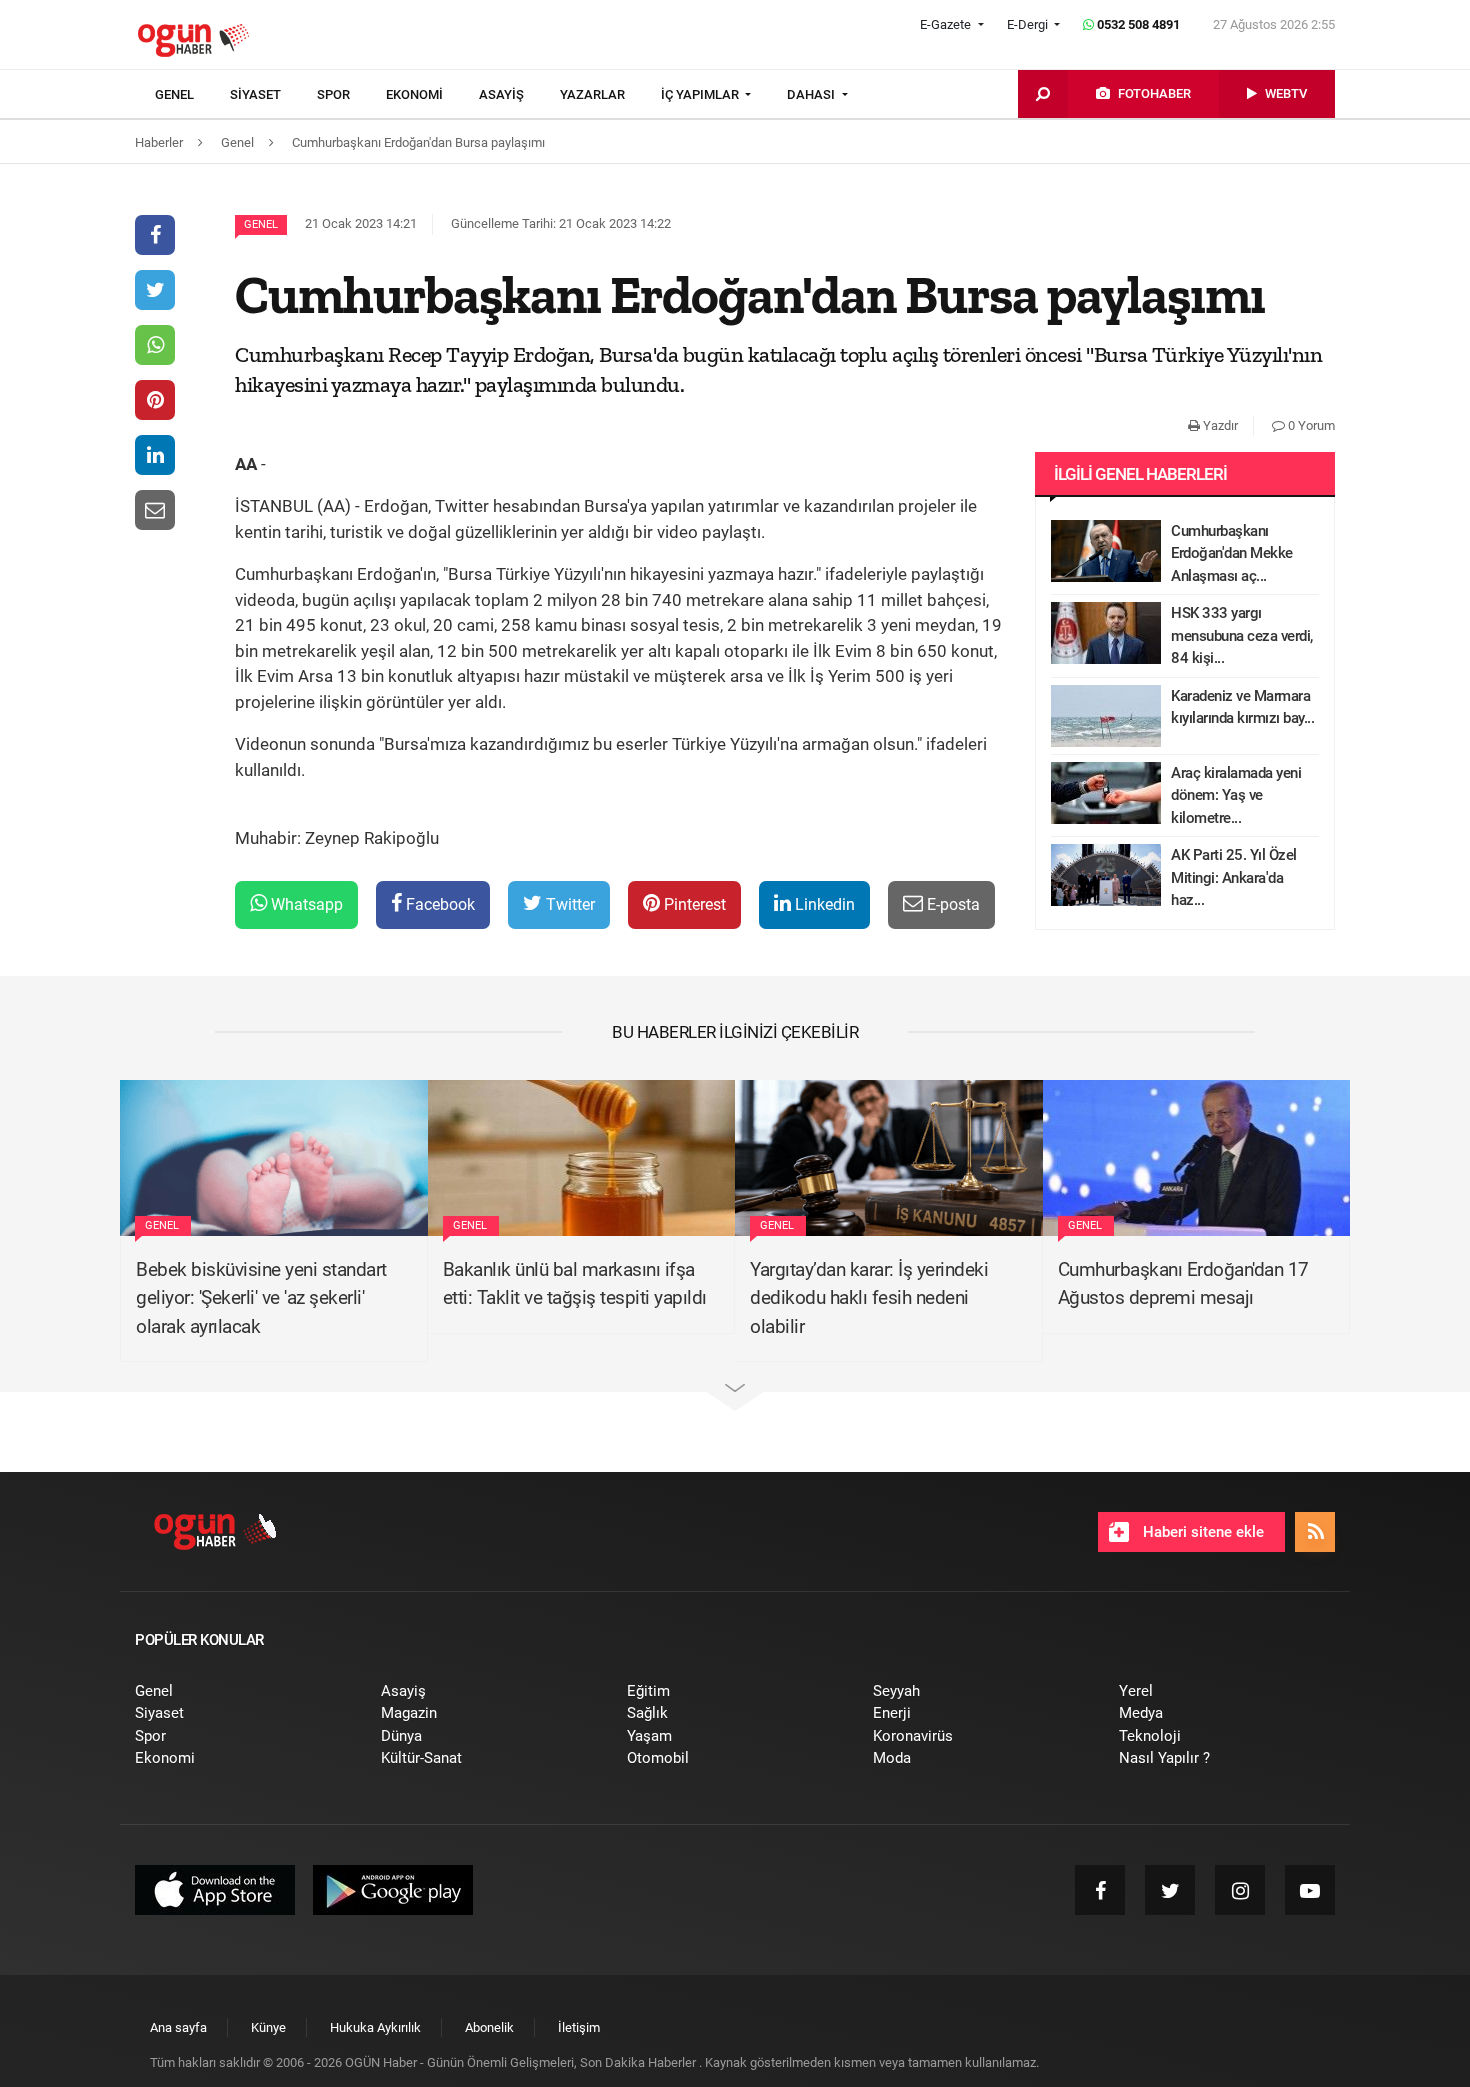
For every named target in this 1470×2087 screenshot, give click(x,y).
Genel (261, 224)
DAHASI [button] (812, 94)
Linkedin (823, 904)
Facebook (438, 904)
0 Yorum (1310, 425)
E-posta (951, 904)
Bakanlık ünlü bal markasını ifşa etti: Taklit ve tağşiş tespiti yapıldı (575, 1284)
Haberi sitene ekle (1201, 1532)
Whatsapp (305, 904)
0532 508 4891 (1137, 24)
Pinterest (693, 904)
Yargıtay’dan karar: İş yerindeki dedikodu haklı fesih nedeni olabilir (869, 1298)
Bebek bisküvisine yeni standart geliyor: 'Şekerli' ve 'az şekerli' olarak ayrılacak (261, 1298)
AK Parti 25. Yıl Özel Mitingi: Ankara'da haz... (1234, 877)
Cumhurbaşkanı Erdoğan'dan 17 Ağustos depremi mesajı (1183, 1284)
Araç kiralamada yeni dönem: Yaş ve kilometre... (1236, 795)
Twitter (568, 904)
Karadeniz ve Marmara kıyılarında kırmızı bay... (1242, 707)
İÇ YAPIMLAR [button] (701, 94)
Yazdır (1219, 425)
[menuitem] (192, 95)
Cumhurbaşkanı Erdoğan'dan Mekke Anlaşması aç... (1232, 553)
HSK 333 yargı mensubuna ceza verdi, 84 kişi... (1242, 635)
